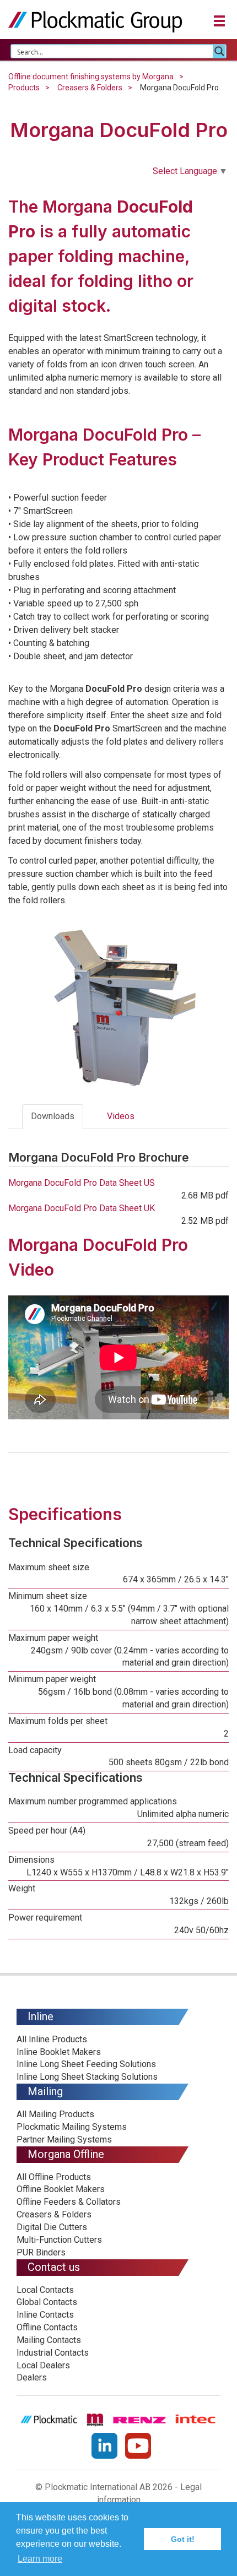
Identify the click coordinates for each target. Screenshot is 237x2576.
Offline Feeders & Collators (69, 2202)
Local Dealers (43, 2365)
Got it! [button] (183, 2539)
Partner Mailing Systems (64, 2140)
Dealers (32, 2377)
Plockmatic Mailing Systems (72, 2127)
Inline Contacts (45, 2315)
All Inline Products (52, 2039)
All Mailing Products (55, 2114)
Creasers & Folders (90, 88)
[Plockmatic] (95, 21)
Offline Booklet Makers (61, 2189)
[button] (219, 20)
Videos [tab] (121, 1116)
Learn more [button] (40, 2559)
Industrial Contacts (53, 2353)
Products (24, 88)
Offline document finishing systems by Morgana (91, 77)
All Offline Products (54, 2177)
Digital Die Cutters (52, 2227)
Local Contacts (45, 2290)
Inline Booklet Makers (59, 2052)
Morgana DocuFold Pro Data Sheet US (82, 1183)
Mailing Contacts (49, 2340)
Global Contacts (47, 2302)
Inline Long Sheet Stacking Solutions (87, 2077)
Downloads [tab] (53, 1116)
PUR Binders (41, 2252)
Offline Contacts (47, 2327)
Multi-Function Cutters (59, 2240)
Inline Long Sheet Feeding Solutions (86, 2064)
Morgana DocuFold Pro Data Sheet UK (82, 1208)
